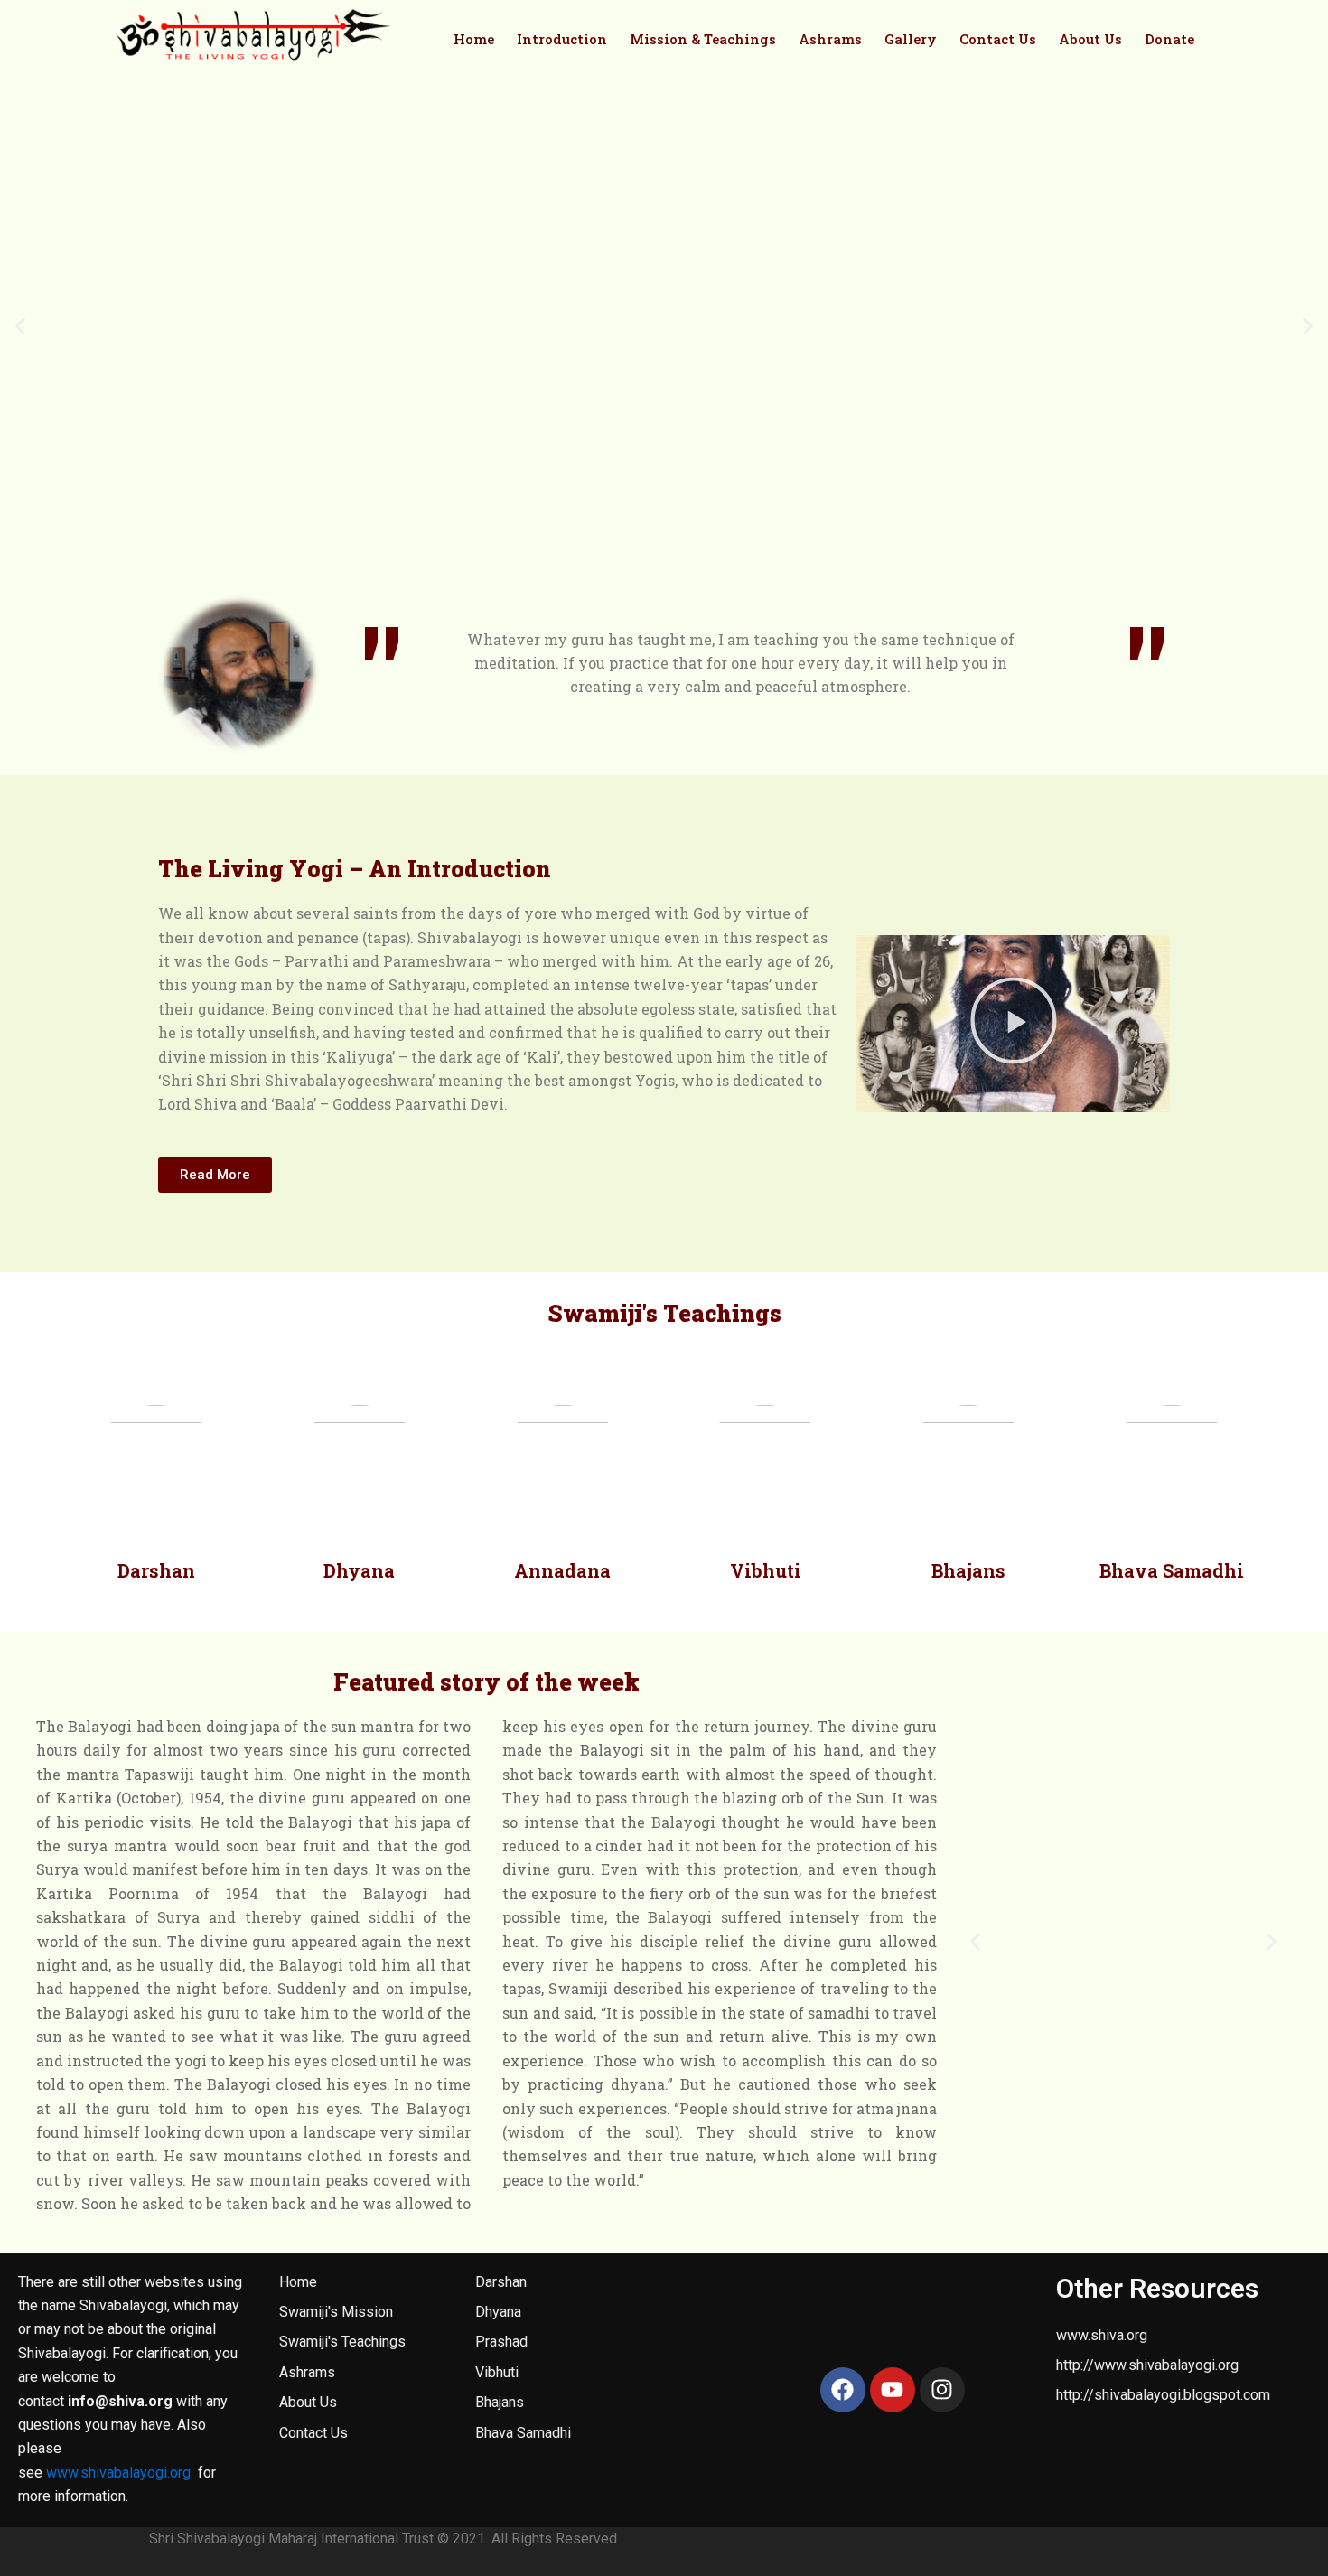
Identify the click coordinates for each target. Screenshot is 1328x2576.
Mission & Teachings (703, 39)
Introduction (562, 39)
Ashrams (830, 39)
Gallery (911, 39)
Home (474, 39)
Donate (1169, 39)
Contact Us (998, 39)
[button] (20, 327)
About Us (1090, 39)
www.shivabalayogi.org (118, 2473)
